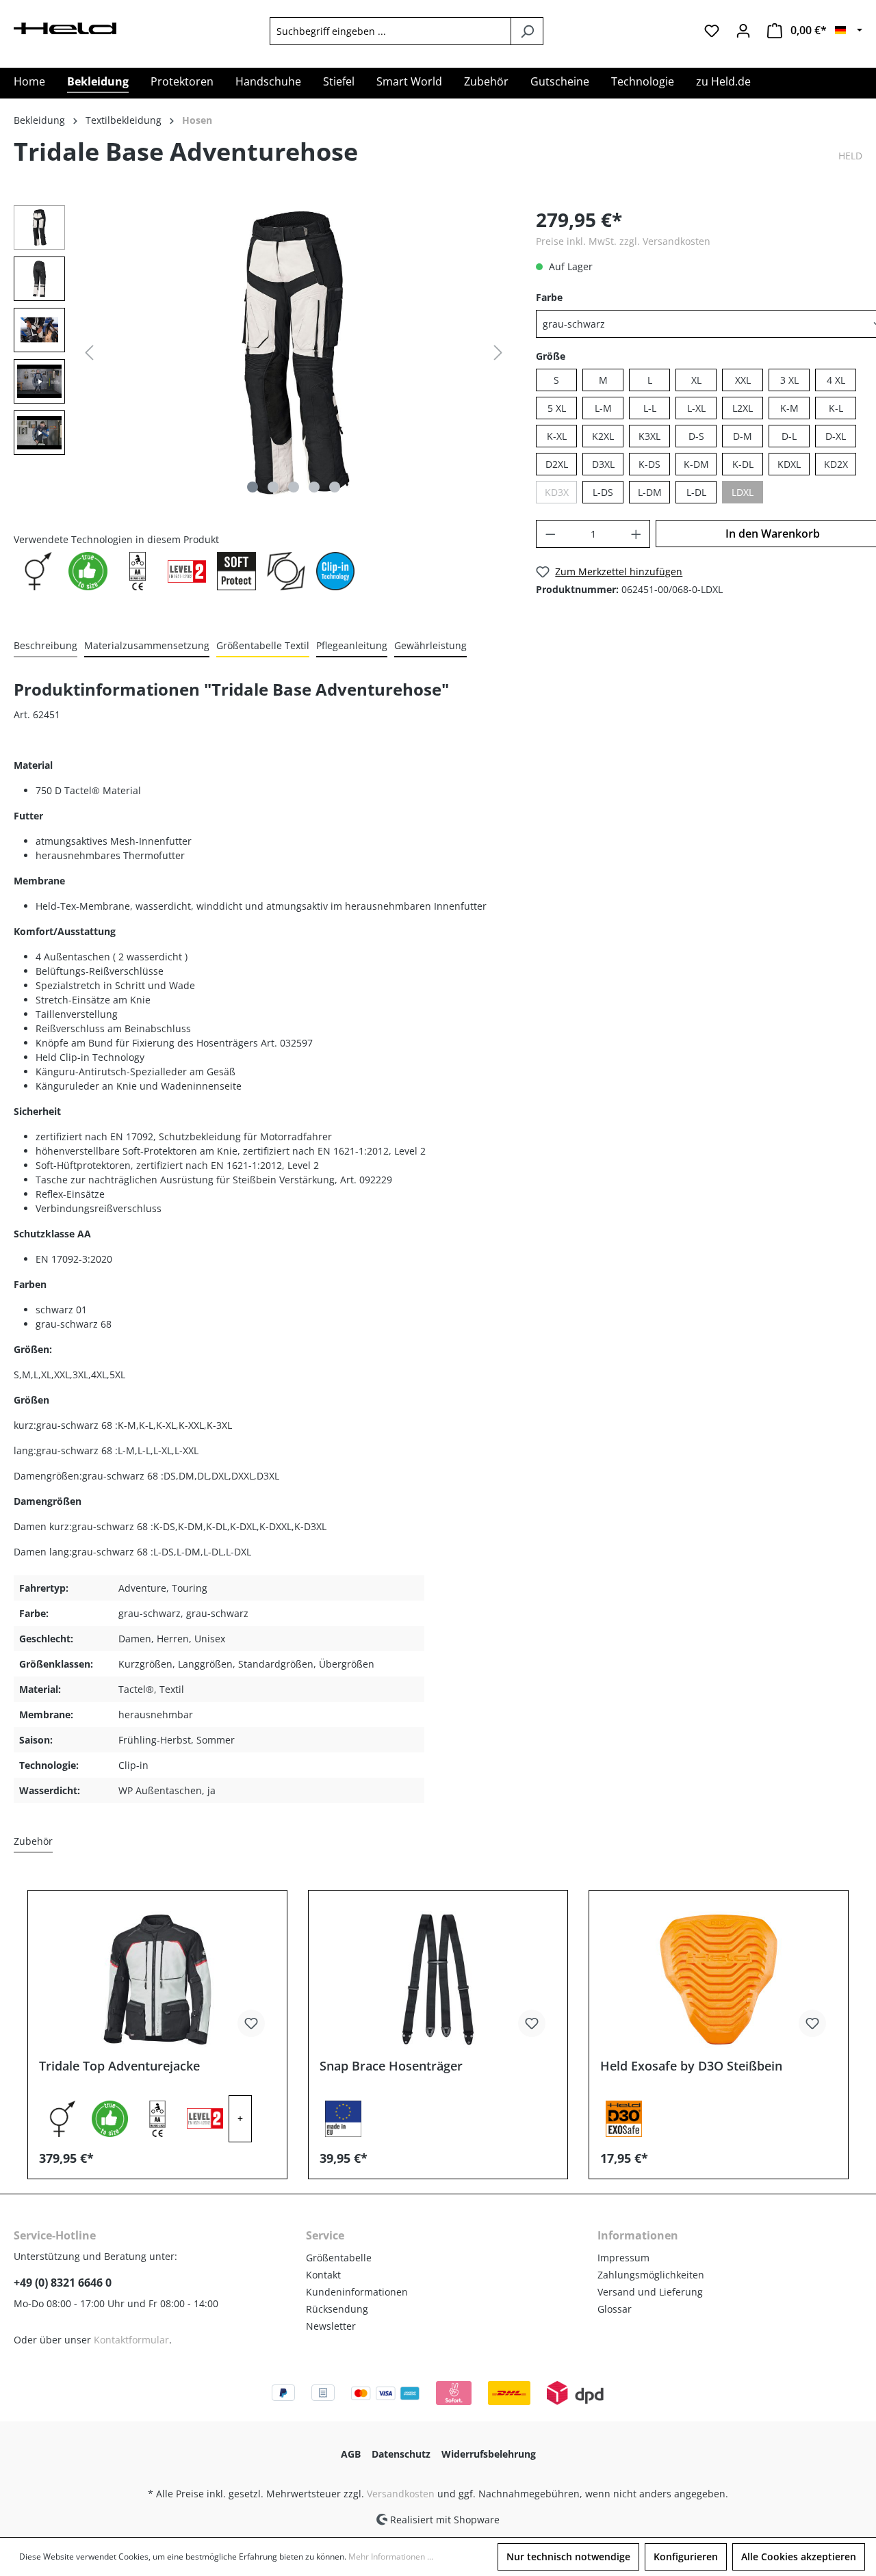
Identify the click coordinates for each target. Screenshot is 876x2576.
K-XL (557, 436)
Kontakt (323, 2275)
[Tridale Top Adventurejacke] (157, 1980)
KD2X (836, 464)
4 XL (836, 380)
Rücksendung (337, 2309)
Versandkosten (401, 2494)
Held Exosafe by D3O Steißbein (691, 2066)
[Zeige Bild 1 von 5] (253, 487)
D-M (743, 436)
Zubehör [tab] (33, 1841)
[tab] (46, 646)
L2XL (743, 408)
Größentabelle (339, 2258)
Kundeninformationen (357, 2292)
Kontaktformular (131, 2340)
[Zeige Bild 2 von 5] (273, 487)
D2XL (557, 464)
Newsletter (331, 2326)
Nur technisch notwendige (568, 2557)
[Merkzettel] (712, 31)
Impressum (623, 2258)
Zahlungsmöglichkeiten (651, 2275)
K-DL (743, 464)
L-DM (650, 492)
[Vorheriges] (89, 353)
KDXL (789, 464)
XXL (743, 380)
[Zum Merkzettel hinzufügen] (251, 2023)
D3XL (603, 464)
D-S (696, 436)
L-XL (696, 408)
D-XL (836, 436)
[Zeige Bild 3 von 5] (294, 487)
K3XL (649, 436)
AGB (351, 2454)
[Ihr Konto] (743, 31)
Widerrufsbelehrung (489, 2454)
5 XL (557, 408)
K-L (836, 408)
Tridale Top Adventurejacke (119, 2066)
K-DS (649, 464)
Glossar (615, 2309)
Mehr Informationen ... (391, 2557)
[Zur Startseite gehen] (65, 27)
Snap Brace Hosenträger (391, 2066)
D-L (789, 436)
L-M (603, 408)
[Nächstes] (498, 353)
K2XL (603, 436)
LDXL (743, 492)
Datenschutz (401, 2454)
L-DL (696, 492)
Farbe (549, 297)
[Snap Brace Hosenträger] (438, 1980)
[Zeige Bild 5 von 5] (335, 487)
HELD (850, 156)
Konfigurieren (686, 2557)
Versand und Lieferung (650, 2292)
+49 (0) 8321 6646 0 (63, 2283)
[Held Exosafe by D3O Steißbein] (719, 1980)
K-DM (696, 464)
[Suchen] (527, 31)
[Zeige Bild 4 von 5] (314, 487)
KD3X (557, 492)
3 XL (789, 380)
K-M (789, 408)
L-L (650, 408)
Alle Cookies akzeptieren (799, 2557)
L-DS (603, 492)
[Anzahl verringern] (550, 534)
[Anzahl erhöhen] (636, 534)
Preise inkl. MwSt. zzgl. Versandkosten (623, 241)
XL (696, 380)
